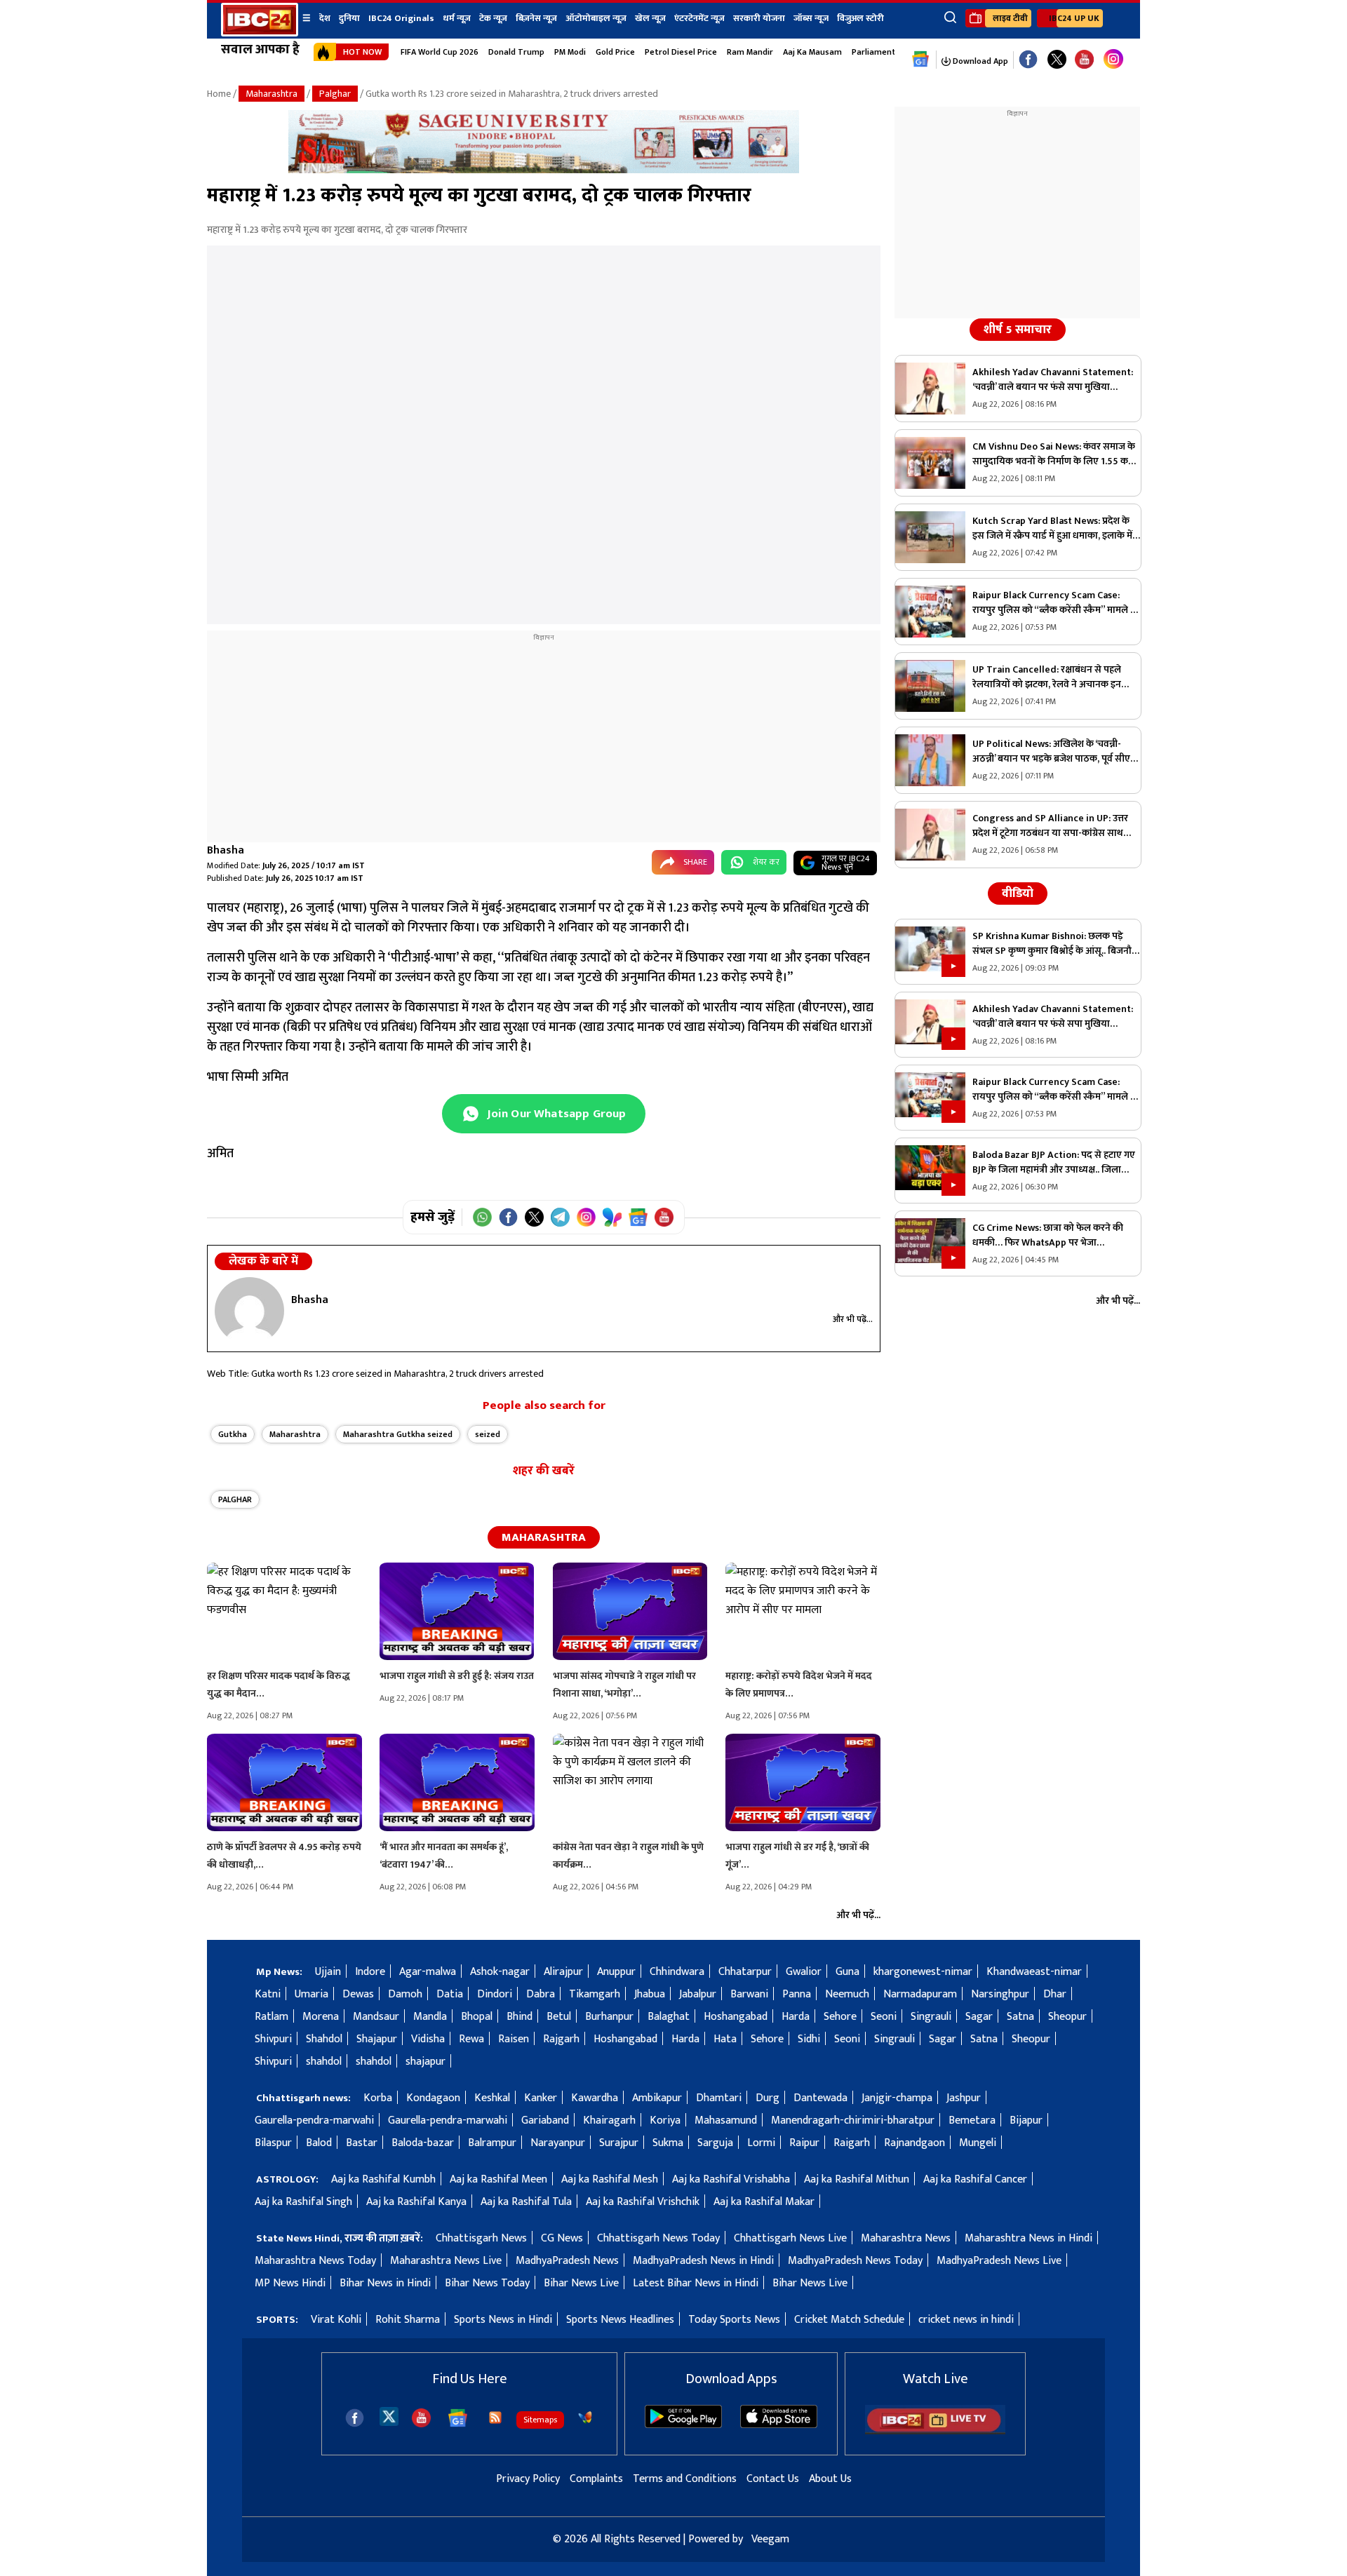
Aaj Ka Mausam (812, 52)
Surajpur (619, 2143)
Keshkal (492, 2098)
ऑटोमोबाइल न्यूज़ (596, 18)
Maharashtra (272, 94)
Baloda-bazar (423, 2143)
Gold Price (615, 52)
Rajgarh (561, 2039)
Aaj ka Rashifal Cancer (975, 2179)
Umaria (311, 1994)
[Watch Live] (935, 2431)
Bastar (362, 2143)
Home (219, 94)
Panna (797, 1994)
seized (488, 1434)
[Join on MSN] (612, 1217)
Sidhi (809, 2039)
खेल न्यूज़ (650, 18)
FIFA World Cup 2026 (440, 52)
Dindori (495, 1994)
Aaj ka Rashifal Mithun (857, 2179)
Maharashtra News (906, 2238)
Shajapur (377, 2039)
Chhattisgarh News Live (790, 2238)
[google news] (921, 60)
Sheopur (1067, 2017)
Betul (559, 2017)
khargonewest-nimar (923, 1972)
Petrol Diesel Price (681, 52)
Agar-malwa (428, 1972)
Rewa (471, 2039)
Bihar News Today (487, 2283)
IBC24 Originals (401, 18)
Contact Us (773, 2479)
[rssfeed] (495, 2417)
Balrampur (492, 2143)
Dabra (541, 1994)
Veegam (770, 2539)
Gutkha (233, 1434)
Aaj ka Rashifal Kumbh (383, 2179)
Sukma (668, 2143)
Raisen (514, 2039)
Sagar (979, 2017)
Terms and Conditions (685, 2479)
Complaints (596, 2479)
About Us (830, 2479)
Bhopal (477, 2017)
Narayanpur (558, 2143)
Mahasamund (726, 2120)
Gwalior (804, 1972)
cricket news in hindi (966, 2320)
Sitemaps (540, 2420)
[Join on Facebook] (508, 1217)
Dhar (1055, 1994)
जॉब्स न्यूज (811, 18)
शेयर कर (766, 862)
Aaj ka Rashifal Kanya (416, 2202)
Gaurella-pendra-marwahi (314, 2120)
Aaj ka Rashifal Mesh (610, 2179)
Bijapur (1026, 2120)
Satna (1020, 2017)
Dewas (358, 1994)
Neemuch (847, 1994)
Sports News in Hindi (503, 2320)
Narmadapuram (920, 1994)
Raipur (804, 2143)
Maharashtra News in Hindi (1028, 2238)
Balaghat (669, 2017)
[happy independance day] (544, 170)
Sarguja (715, 2143)
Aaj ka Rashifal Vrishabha (731, 2179)
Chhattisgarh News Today (658, 2238)
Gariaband (545, 2120)
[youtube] (1084, 60)
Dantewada (820, 2098)
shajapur (425, 2062)
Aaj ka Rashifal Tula (526, 2202)
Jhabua (650, 1994)
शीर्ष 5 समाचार (1018, 330)
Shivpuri (273, 2039)
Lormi (761, 2143)
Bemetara (972, 2120)
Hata (725, 2039)
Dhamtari (719, 2098)
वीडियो (1018, 893)
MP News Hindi (290, 2283)
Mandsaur (376, 2017)
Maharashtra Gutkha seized (398, 1434)
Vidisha (428, 2039)
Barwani (749, 1994)
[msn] (585, 2417)
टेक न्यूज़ (493, 18)
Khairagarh (609, 2120)
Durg (768, 2098)
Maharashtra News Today (315, 2261)
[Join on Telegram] (560, 1217)
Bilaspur (273, 2143)
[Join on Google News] (638, 1217)
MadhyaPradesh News (567, 2261)
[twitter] (389, 2416)
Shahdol (324, 2039)
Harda (796, 2017)
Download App (979, 61)
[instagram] (1113, 60)
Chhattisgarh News (481, 2238)
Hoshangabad (736, 2017)
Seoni (884, 2017)
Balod (319, 2143)
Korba (378, 2098)
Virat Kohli (336, 2320)
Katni (268, 1994)
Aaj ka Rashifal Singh (303, 2202)
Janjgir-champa (897, 2098)
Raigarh (852, 2143)
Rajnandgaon (914, 2143)
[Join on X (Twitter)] (534, 1217)
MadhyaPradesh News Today (855, 2261)
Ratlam (272, 2017)
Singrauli (931, 2017)
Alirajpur (563, 1972)
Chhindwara (677, 1972)
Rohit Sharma (408, 2320)
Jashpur (964, 2098)
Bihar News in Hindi (385, 2283)
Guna (847, 1972)
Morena (321, 2017)
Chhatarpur (745, 1972)
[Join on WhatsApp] (482, 1217)
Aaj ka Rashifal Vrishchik (643, 2202)
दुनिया (349, 18)
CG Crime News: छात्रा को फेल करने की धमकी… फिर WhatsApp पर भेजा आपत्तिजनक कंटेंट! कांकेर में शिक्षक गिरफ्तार (1051, 1235)
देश (325, 18)
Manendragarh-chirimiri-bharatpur (853, 2120)
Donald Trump (516, 52)
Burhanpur (609, 2017)
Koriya (665, 2120)
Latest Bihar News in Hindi (696, 2283)
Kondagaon (433, 2098)
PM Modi (570, 52)
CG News (562, 2238)
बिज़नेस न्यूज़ (536, 18)
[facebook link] (1028, 60)
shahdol (324, 2062)
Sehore (840, 2017)
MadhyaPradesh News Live (999, 2261)
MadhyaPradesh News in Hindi (703, 2261)
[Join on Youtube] (664, 1217)
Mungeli (978, 2143)
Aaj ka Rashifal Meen (498, 2179)
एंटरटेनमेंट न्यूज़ (699, 18)
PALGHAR (235, 1499)
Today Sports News (734, 2320)
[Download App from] (683, 2425)
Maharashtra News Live (446, 2261)
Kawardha (595, 2098)
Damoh (405, 1994)
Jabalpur (698, 1994)
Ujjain (328, 1972)
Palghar (335, 94)
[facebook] (355, 2418)
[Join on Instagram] (586, 1217)
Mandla (430, 2017)
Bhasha (226, 850)
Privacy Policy (528, 2479)
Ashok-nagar (500, 1972)
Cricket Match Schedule (849, 2320)
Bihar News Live (581, 2283)
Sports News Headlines (620, 2320)
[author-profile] (249, 1311)
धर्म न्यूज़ (457, 18)
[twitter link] (1057, 60)
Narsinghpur (1000, 1994)
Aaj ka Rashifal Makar (764, 2202)
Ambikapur (657, 2098)
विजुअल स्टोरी (860, 18)
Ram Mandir (750, 52)
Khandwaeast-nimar (1034, 1972)
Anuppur (616, 1972)
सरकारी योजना (759, 18)
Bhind (520, 2017)
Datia (450, 1994)
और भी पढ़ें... (853, 1319)
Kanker (541, 2098)
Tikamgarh (595, 1994)
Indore (370, 1972)
